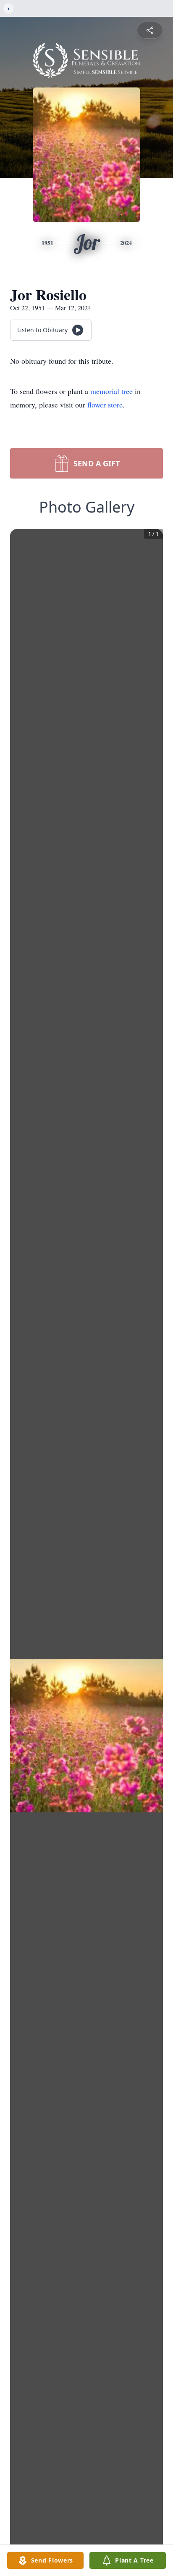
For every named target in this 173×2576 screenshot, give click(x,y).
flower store (105, 405)
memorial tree (111, 391)
